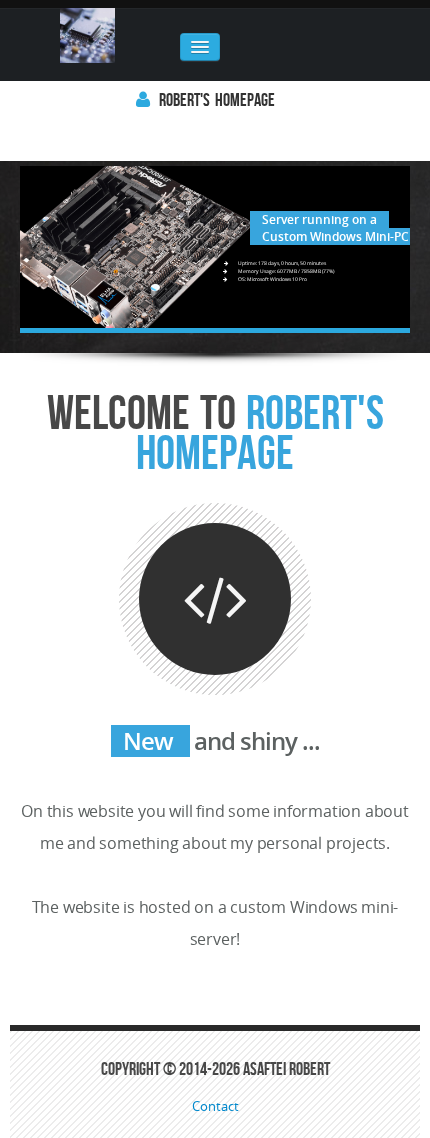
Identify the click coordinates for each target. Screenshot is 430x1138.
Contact (215, 1106)
